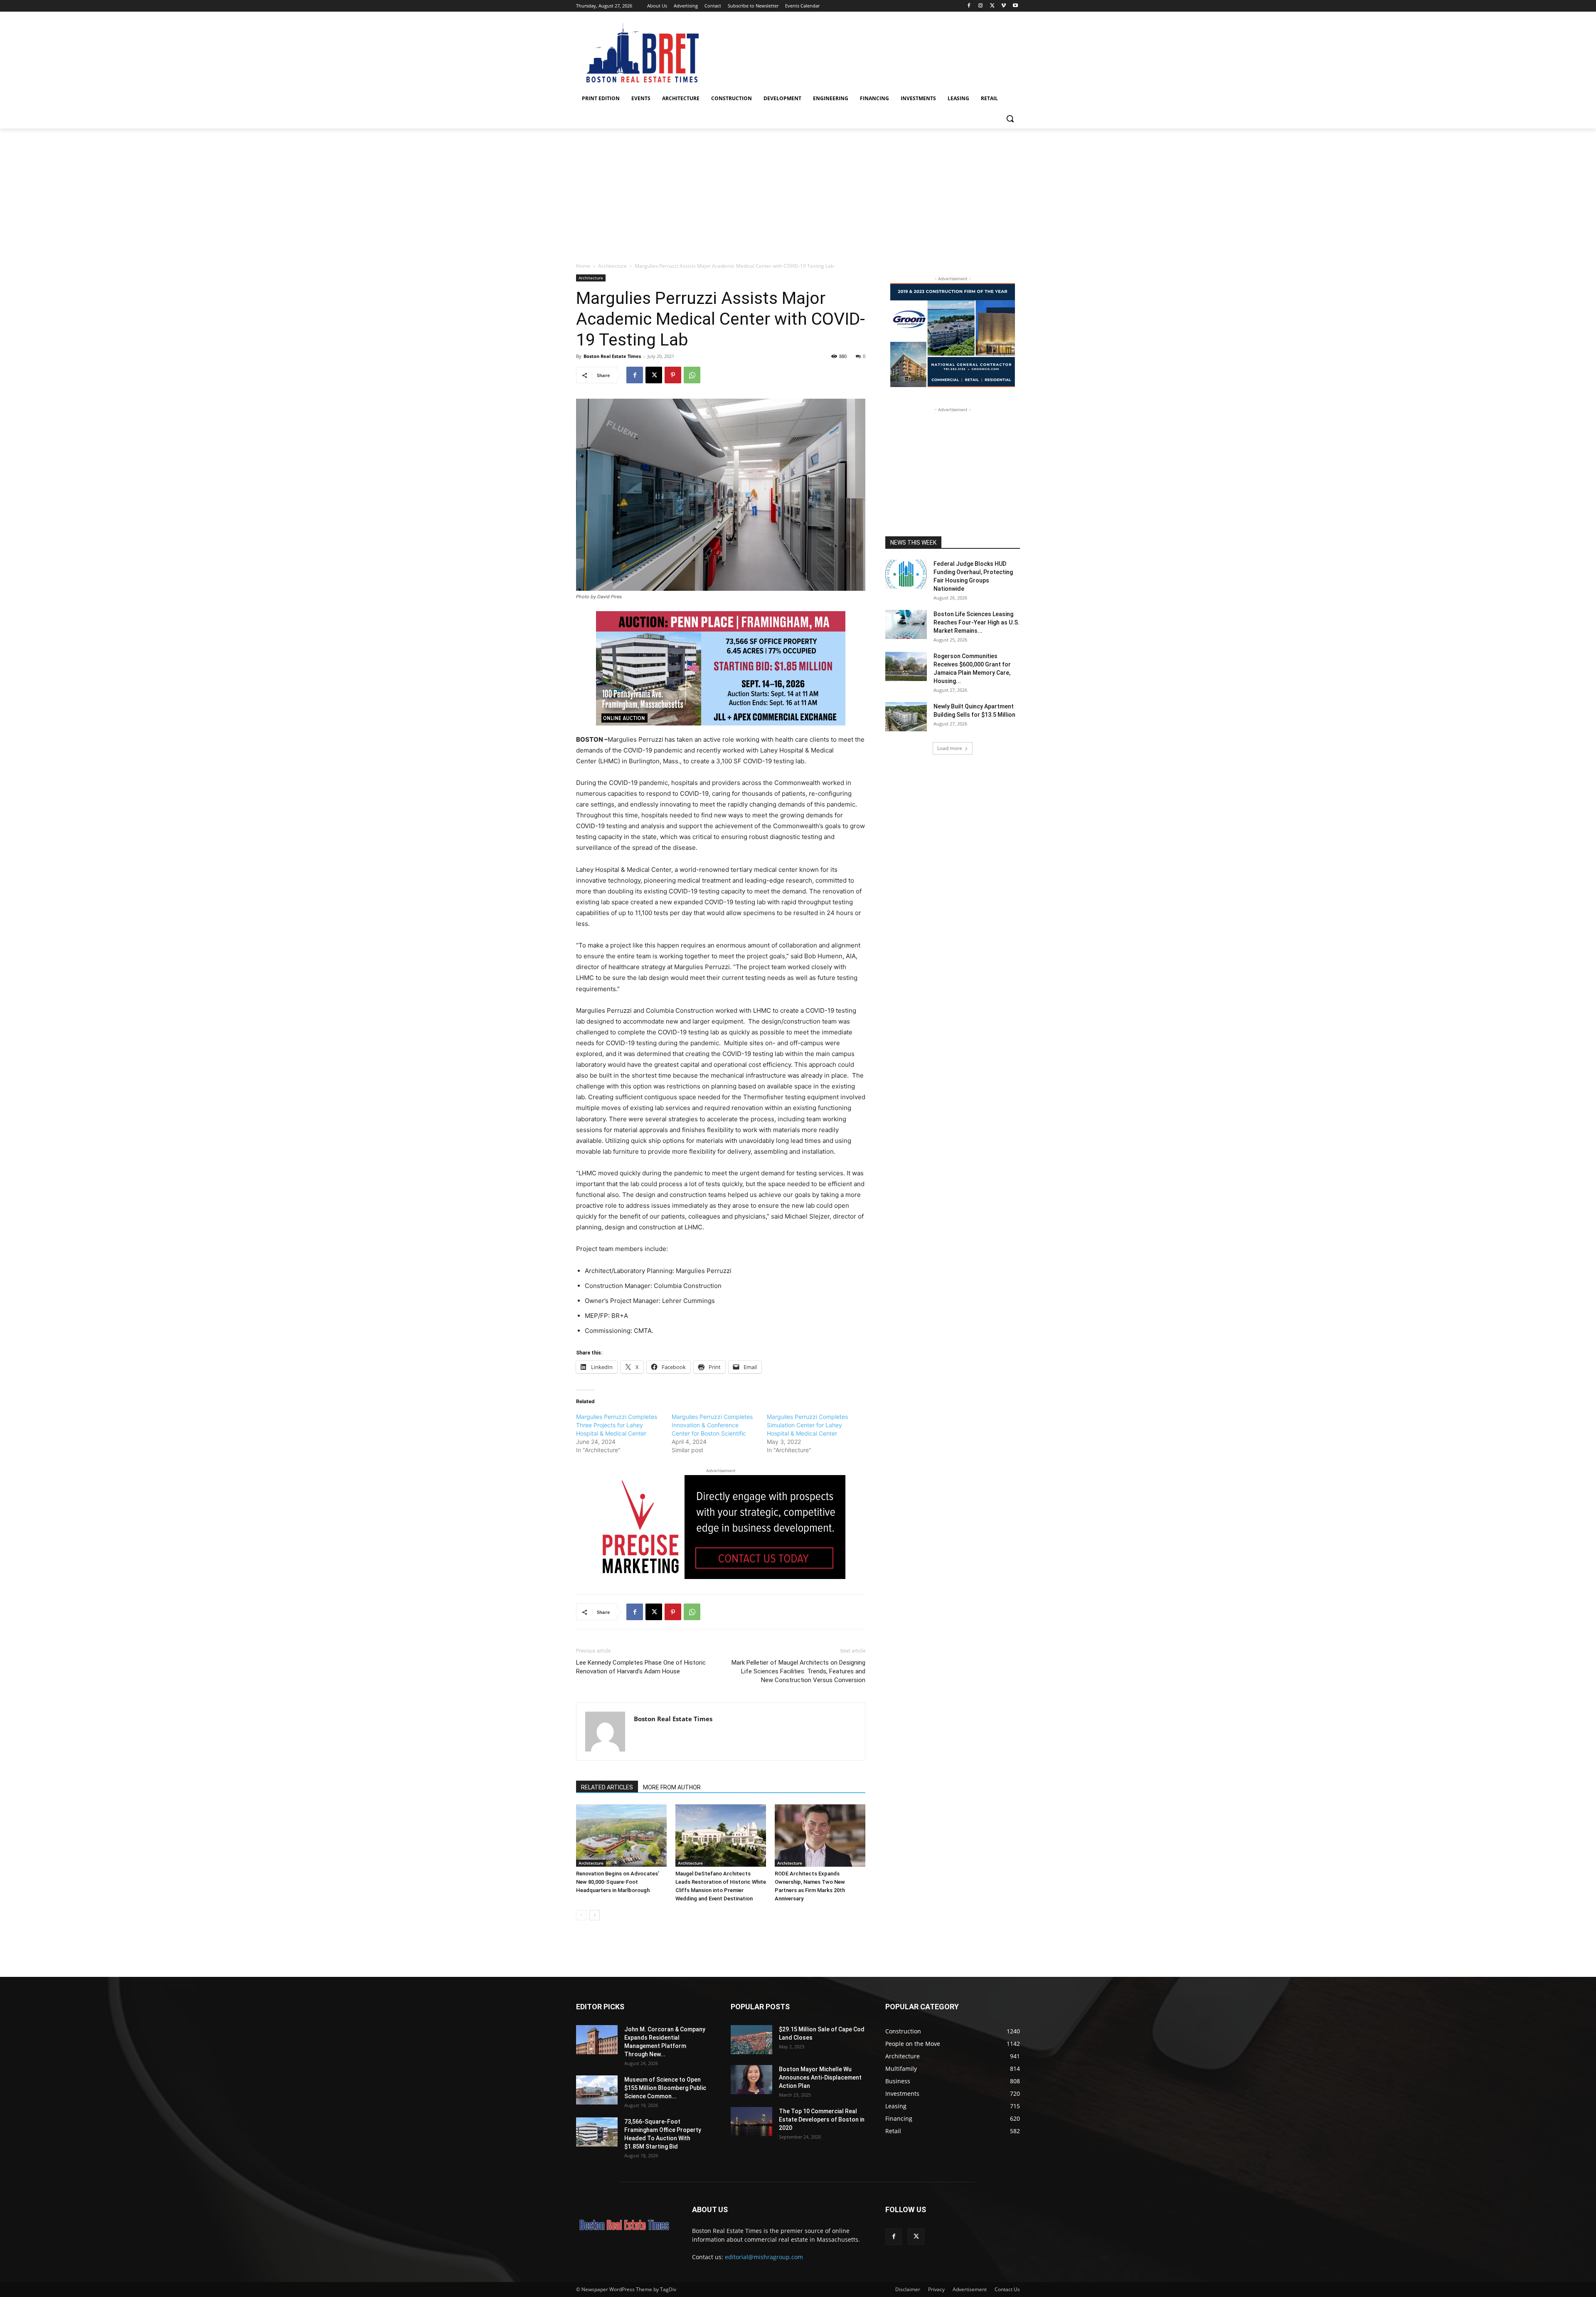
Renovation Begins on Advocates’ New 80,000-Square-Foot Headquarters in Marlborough (618, 1882)
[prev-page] (581, 1915)
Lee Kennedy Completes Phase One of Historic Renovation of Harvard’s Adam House (641, 1667)
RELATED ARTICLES (607, 1787)
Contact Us (1007, 2289)
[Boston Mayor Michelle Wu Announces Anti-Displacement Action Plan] (751, 2080)
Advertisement (970, 2289)
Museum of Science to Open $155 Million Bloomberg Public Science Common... (665, 2088)
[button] (1010, 118)
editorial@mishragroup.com (764, 2257)
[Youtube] (1015, 6)
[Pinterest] (673, 375)
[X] (992, 6)
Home (583, 266)
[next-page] (595, 1915)
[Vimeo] (1004, 6)
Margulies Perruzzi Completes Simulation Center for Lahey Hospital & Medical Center (807, 1425)
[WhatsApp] (692, 375)
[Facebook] (969, 6)
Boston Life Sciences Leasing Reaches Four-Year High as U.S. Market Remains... (977, 622)
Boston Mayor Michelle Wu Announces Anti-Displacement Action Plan (820, 2077)
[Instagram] (981, 6)
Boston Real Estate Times (612, 356)
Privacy (936, 2289)
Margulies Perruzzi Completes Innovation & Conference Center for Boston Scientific (712, 1425)
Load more (950, 748)
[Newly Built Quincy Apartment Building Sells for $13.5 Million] (906, 717)
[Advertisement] (798, 191)
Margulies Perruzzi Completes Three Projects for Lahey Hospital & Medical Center (617, 1425)
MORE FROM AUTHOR (672, 1787)
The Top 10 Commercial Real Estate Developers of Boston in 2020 (822, 2119)
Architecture (612, 266)
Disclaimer (908, 2289)
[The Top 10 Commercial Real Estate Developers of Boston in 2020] (751, 2122)
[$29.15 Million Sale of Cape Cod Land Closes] (751, 2040)
